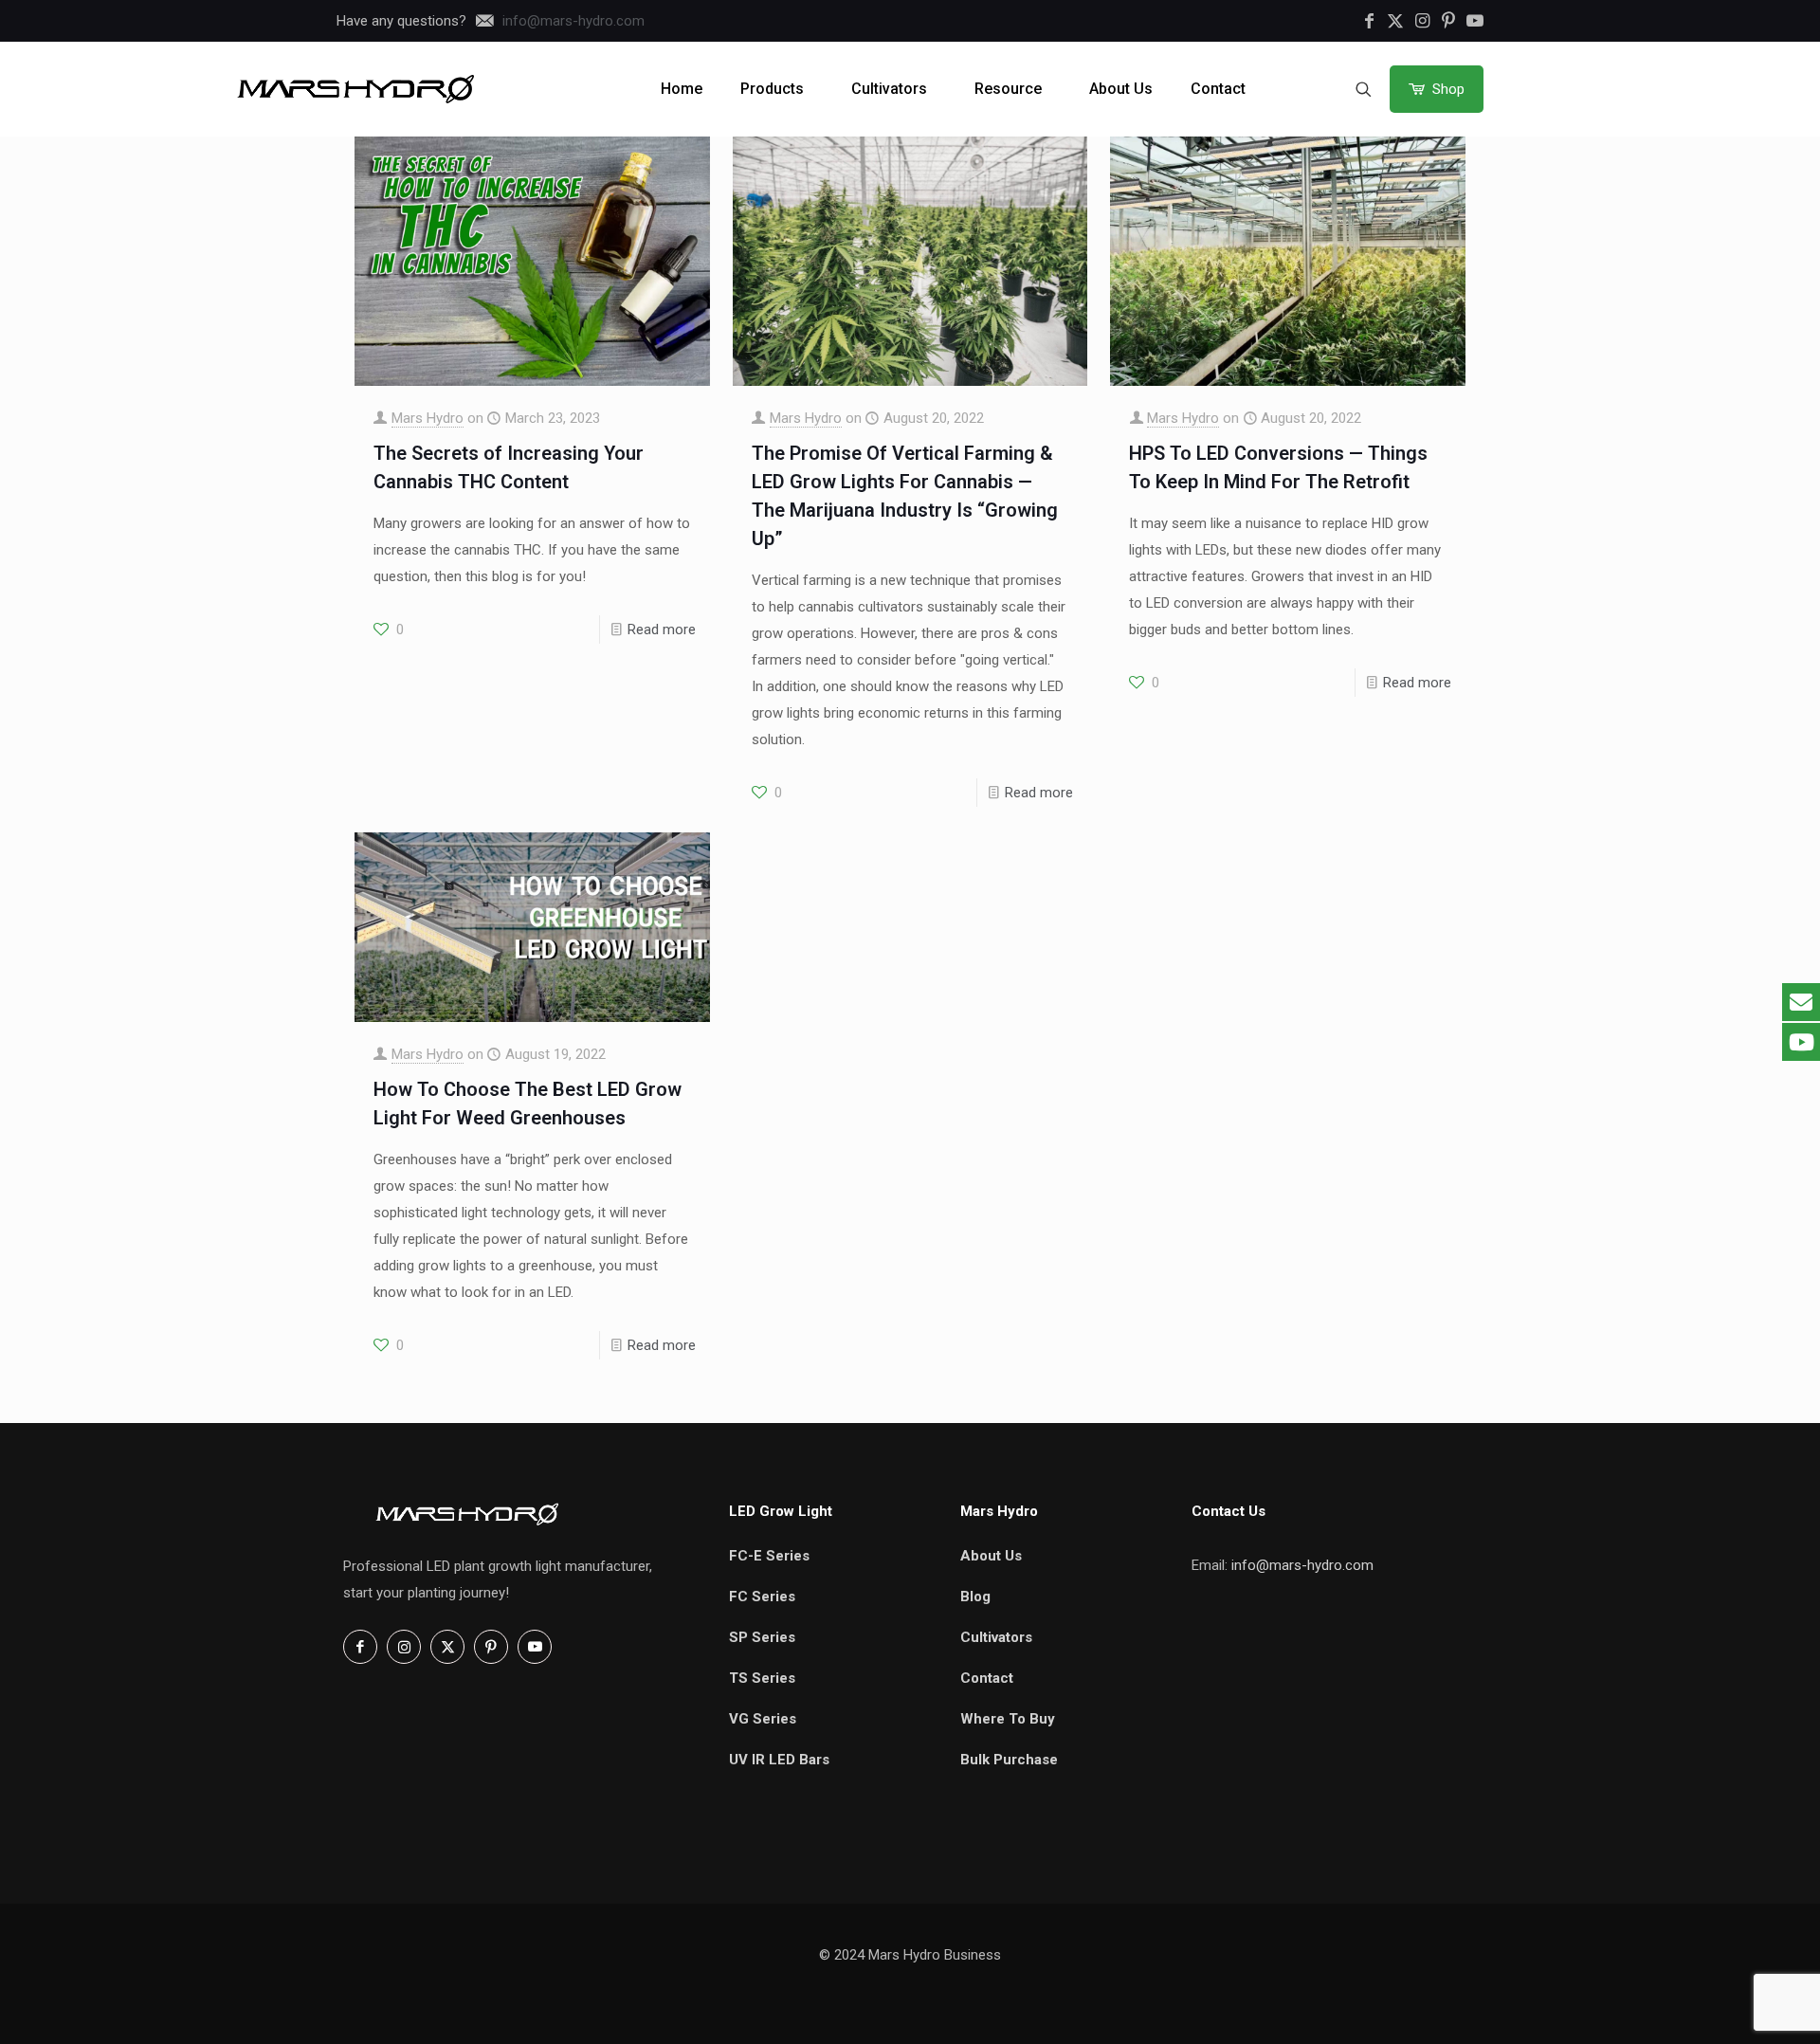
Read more (662, 630)
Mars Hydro (428, 418)
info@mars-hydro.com (1302, 1565)
